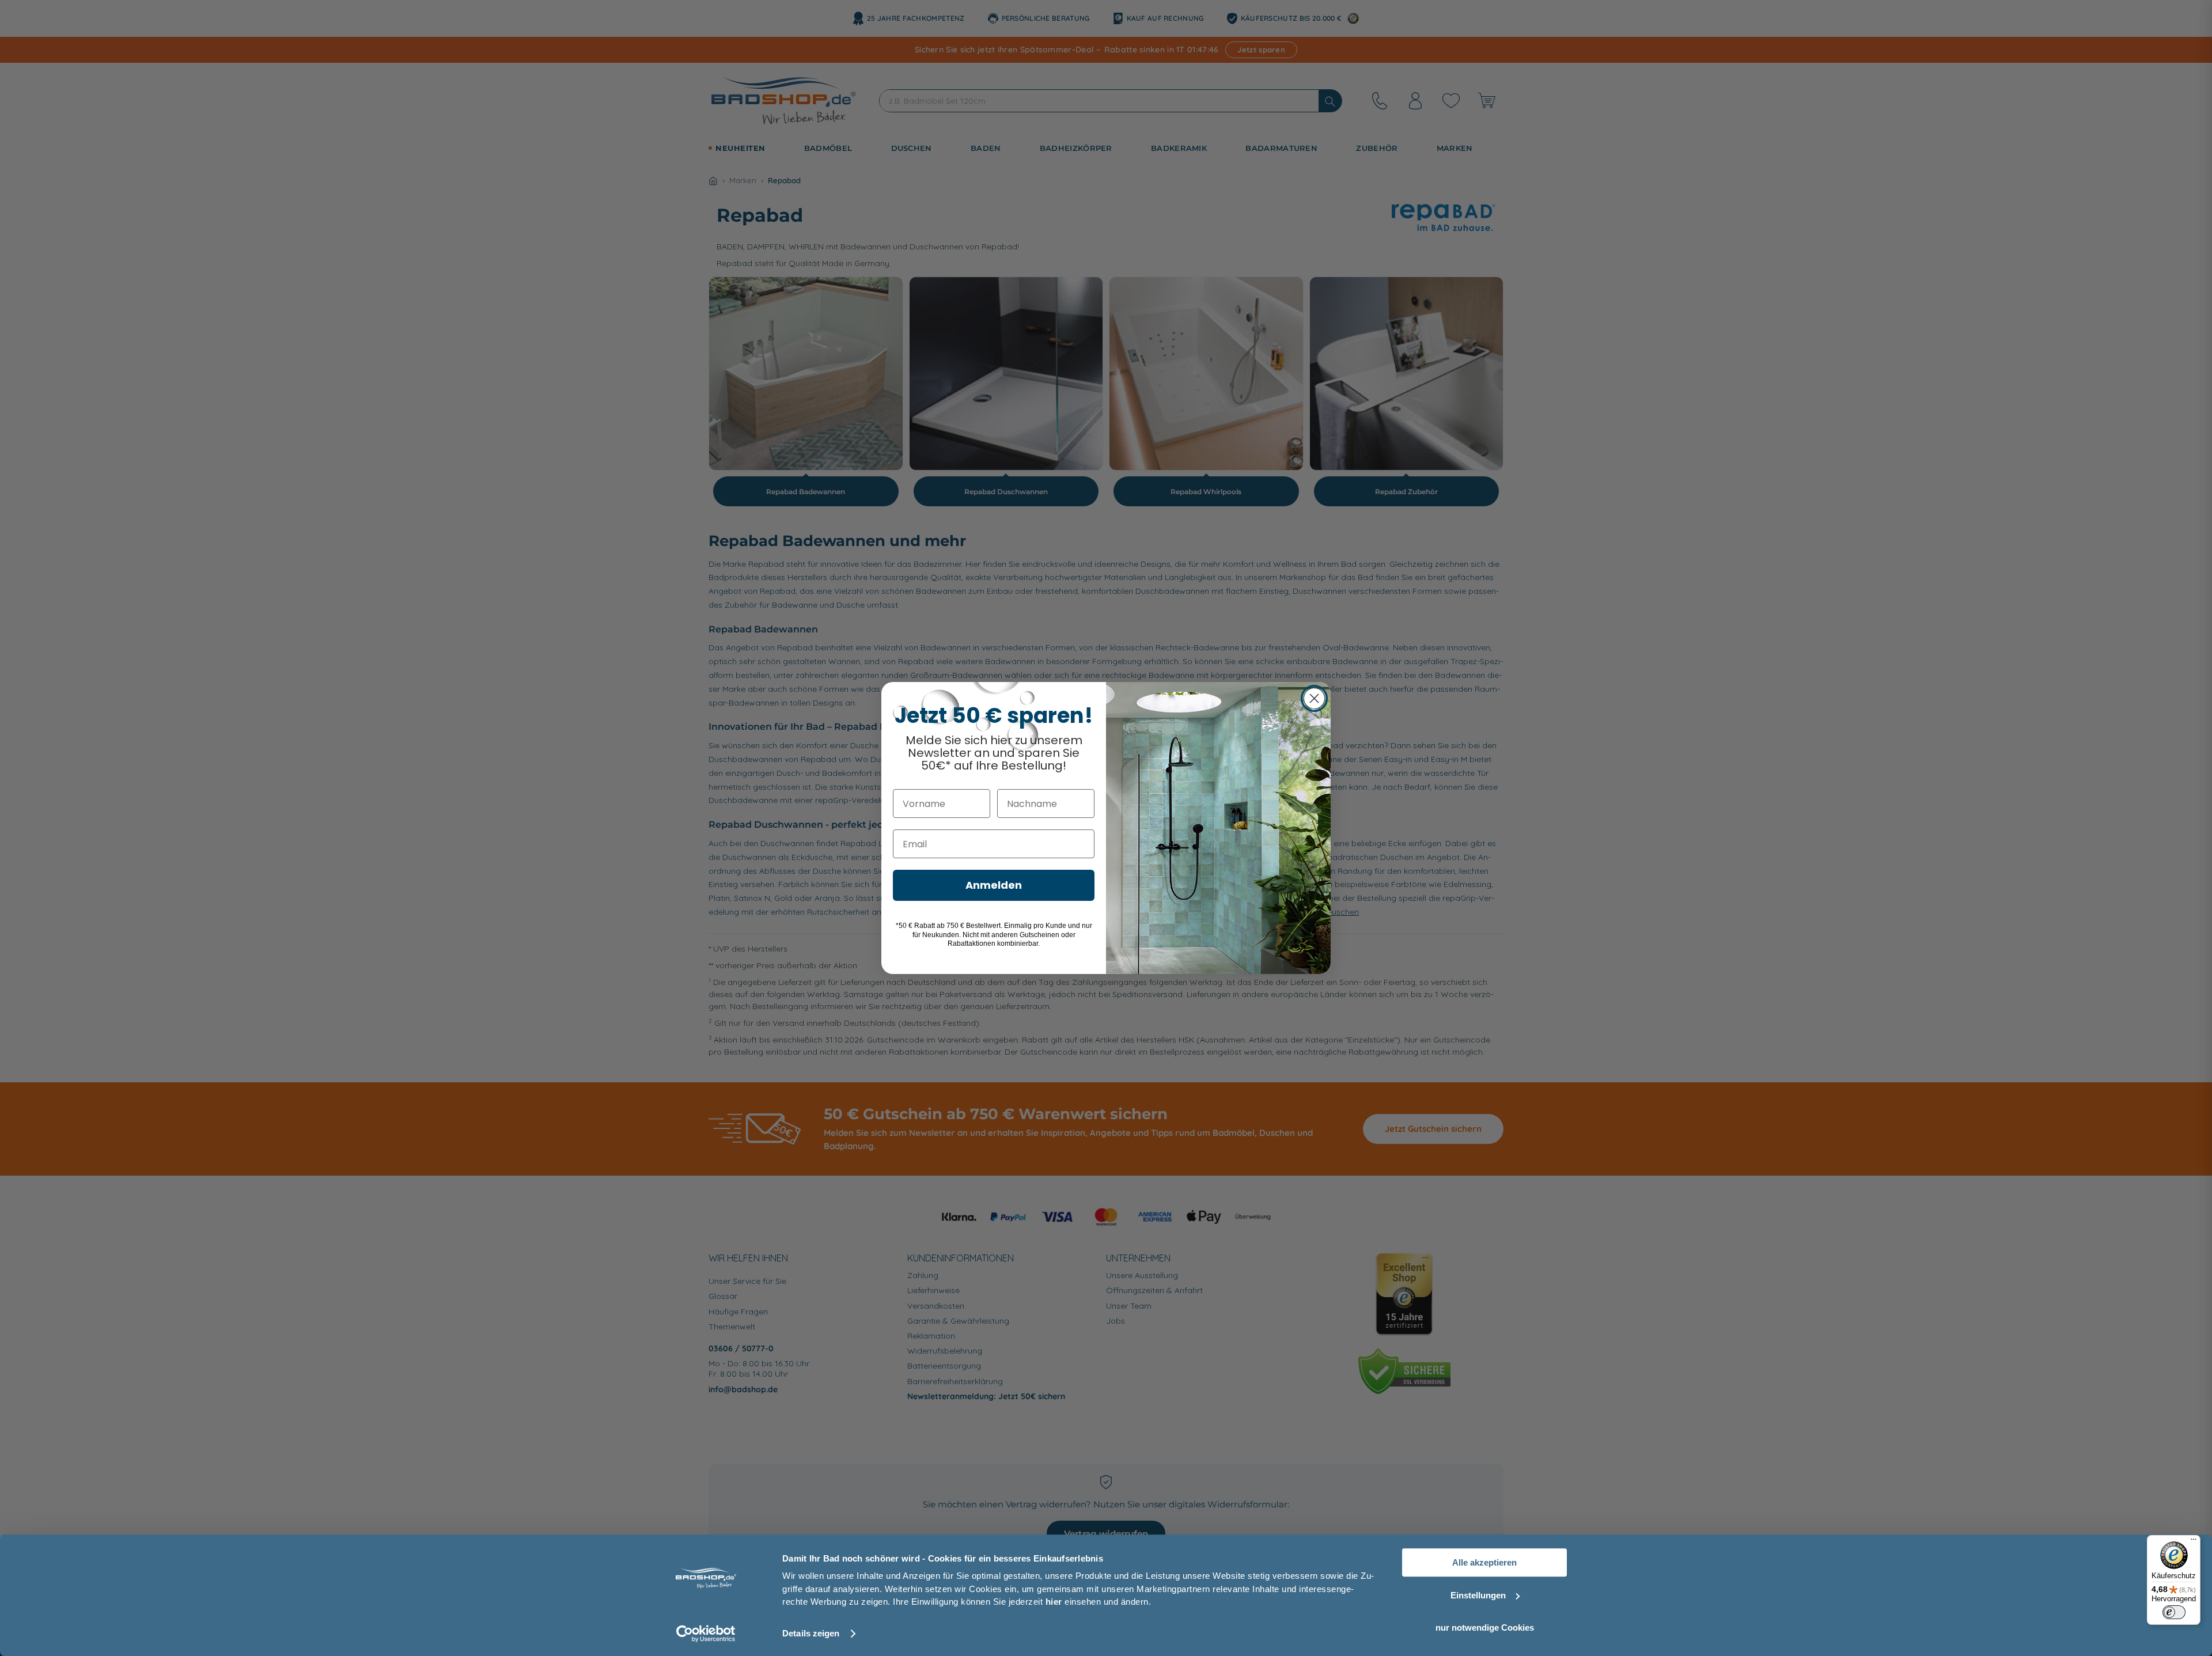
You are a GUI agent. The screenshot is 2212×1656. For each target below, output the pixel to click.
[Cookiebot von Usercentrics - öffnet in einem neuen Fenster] (706, 1634)
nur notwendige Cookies (1485, 1627)
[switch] (2174, 1612)
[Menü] (2194, 1542)
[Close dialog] (1314, 698)
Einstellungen (1478, 1595)
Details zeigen (811, 1633)
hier (1054, 1602)
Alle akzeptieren (1484, 1562)
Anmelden (994, 885)
